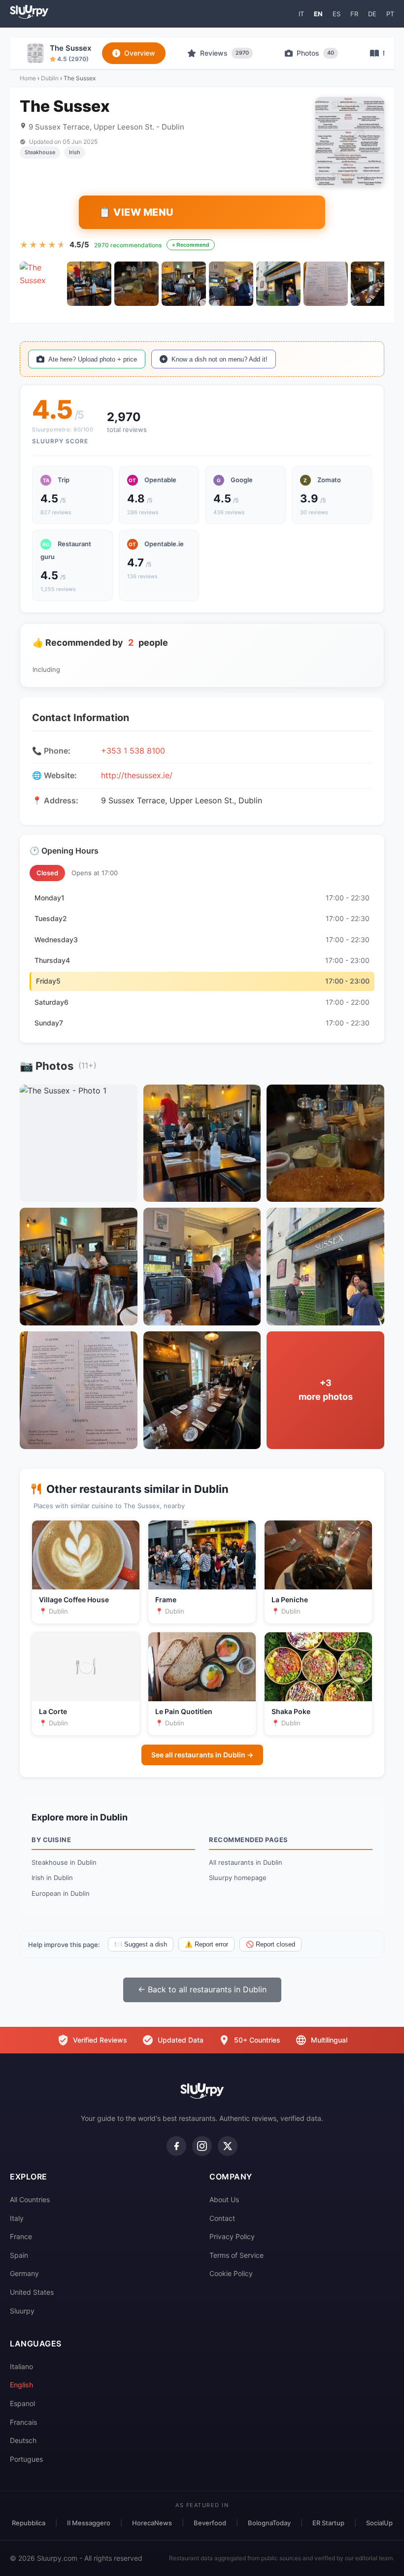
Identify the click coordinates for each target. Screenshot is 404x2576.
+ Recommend (191, 245)
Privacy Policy (232, 2236)
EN (318, 14)
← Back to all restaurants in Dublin (202, 1989)
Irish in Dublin (52, 1878)
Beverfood (210, 2523)
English (21, 2385)
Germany (24, 2273)
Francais (23, 2422)
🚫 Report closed (270, 1944)
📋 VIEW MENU (136, 212)
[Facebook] (176, 2146)
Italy (17, 2218)
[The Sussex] (42, 284)
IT (301, 14)
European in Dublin (61, 1893)
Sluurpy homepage (238, 1878)
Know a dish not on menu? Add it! (219, 359)
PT (390, 14)
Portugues (26, 2459)
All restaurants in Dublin (246, 1862)
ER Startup (328, 2523)
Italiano (21, 2366)
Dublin (50, 78)
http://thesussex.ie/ (137, 775)
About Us (224, 2199)
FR (354, 14)
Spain (19, 2255)
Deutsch (23, 2440)
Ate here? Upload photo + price (93, 359)
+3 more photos (326, 1390)
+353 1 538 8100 (133, 751)
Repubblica (29, 2523)
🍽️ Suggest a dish (141, 1944)
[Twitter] (228, 2146)
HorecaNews (152, 2523)
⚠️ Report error (206, 1944)
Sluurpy (22, 2311)
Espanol (22, 2403)
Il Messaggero (89, 2523)
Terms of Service (236, 2255)
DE (372, 14)
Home (28, 78)
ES (337, 14)
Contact (222, 2218)
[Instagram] (202, 2146)
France (21, 2236)
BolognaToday (269, 2523)
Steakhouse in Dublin (64, 1862)
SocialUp (379, 2523)
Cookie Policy (231, 2273)
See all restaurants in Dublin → (202, 1755)
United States (32, 2292)
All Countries (30, 2199)
